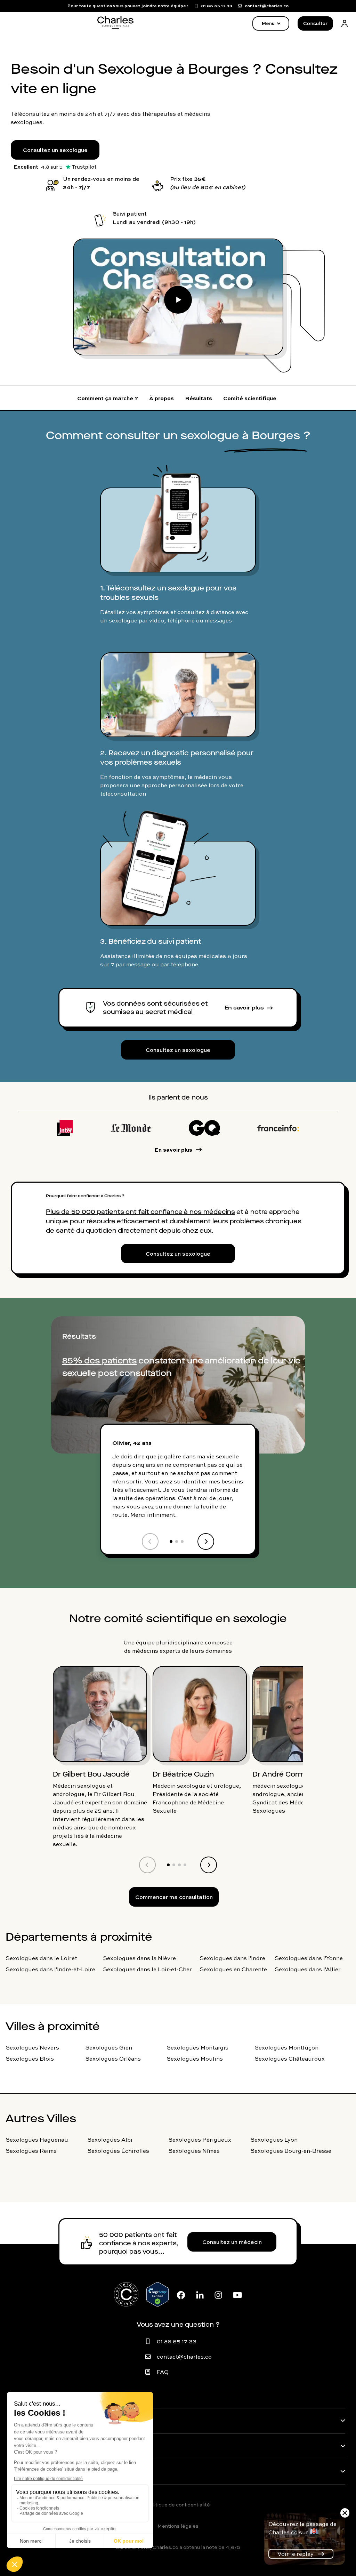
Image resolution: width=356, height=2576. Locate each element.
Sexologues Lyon (274, 2140)
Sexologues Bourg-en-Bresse (291, 2151)
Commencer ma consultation (174, 1897)
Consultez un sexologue (55, 150)
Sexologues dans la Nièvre (139, 1958)
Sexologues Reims (31, 2151)
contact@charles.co (184, 2357)
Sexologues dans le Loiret (41, 1958)
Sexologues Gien (109, 2047)
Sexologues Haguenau (37, 2140)
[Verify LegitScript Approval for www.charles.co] (157, 2294)
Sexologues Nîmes (194, 2151)
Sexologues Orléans (113, 2059)
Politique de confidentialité (178, 2505)
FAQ (163, 2372)
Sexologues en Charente (233, 1969)
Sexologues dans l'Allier (308, 1969)
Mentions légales (178, 2526)
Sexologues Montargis (197, 2047)
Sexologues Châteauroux (290, 2059)
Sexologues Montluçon (286, 2047)
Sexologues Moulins (195, 2059)
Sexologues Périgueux (200, 2140)
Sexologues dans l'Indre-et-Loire (50, 1969)
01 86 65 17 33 (177, 2341)
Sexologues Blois (30, 2059)
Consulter (315, 23)
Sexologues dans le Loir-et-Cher (147, 1969)
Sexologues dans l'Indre (232, 1958)
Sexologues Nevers (32, 2047)
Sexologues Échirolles (118, 2151)
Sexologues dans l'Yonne (309, 1958)
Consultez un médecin (232, 2242)
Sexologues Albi (110, 2140)
